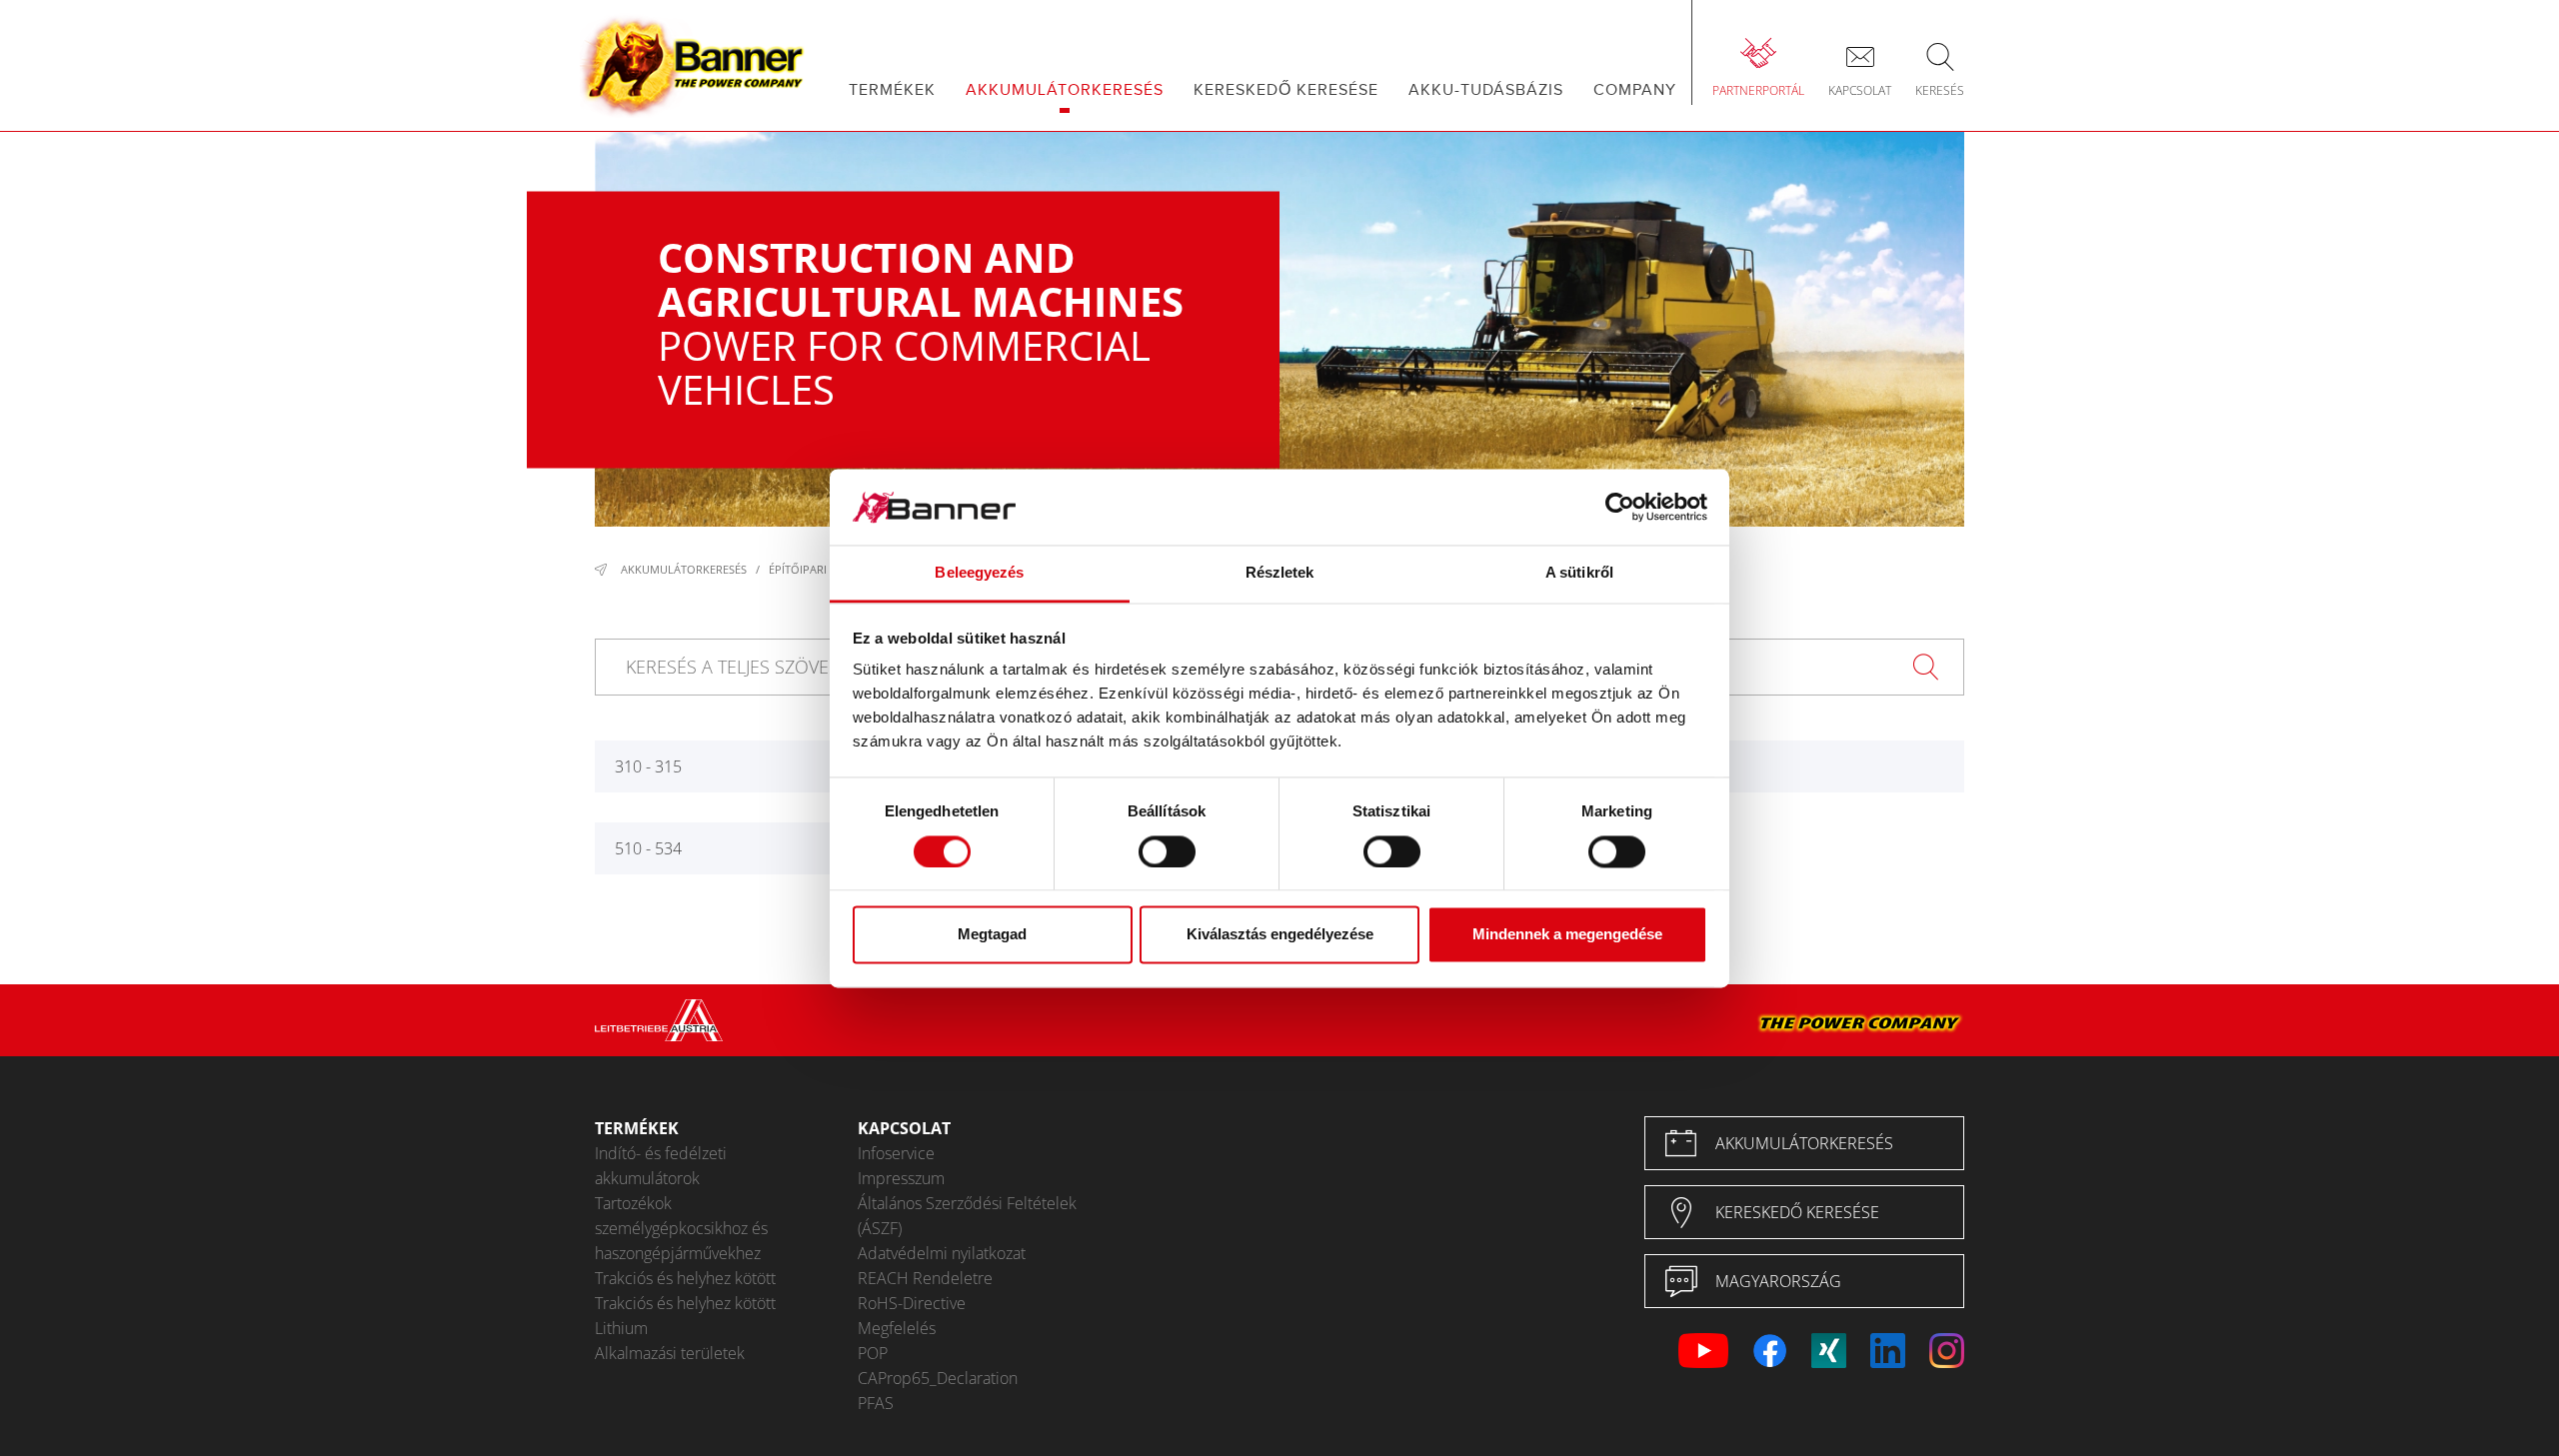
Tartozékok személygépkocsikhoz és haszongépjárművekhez (681, 1228)
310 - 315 (648, 766)
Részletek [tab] (1280, 573)
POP (873, 1353)
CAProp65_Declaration (938, 1378)
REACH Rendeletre (925, 1278)
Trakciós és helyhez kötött (685, 1278)
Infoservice (896, 1153)
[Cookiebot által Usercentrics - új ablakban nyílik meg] (1620, 507)
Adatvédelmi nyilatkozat (942, 1253)
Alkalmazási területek (670, 1353)
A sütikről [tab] (1579, 573)
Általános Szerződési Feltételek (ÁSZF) (967, 1216)
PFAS (876, 1403)
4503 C (1689, 766)
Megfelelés (897, 1328)
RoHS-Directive (912, 1303)
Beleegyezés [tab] (979, 573)
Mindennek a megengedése (1567, 935)
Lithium (621, 1328)
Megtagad (992, 935)
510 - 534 (648, 848)
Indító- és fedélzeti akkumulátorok (661, 1166)
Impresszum (901, 1178)
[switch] (1167, 851)
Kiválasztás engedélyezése (1280, 935)
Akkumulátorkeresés (684, 569)
